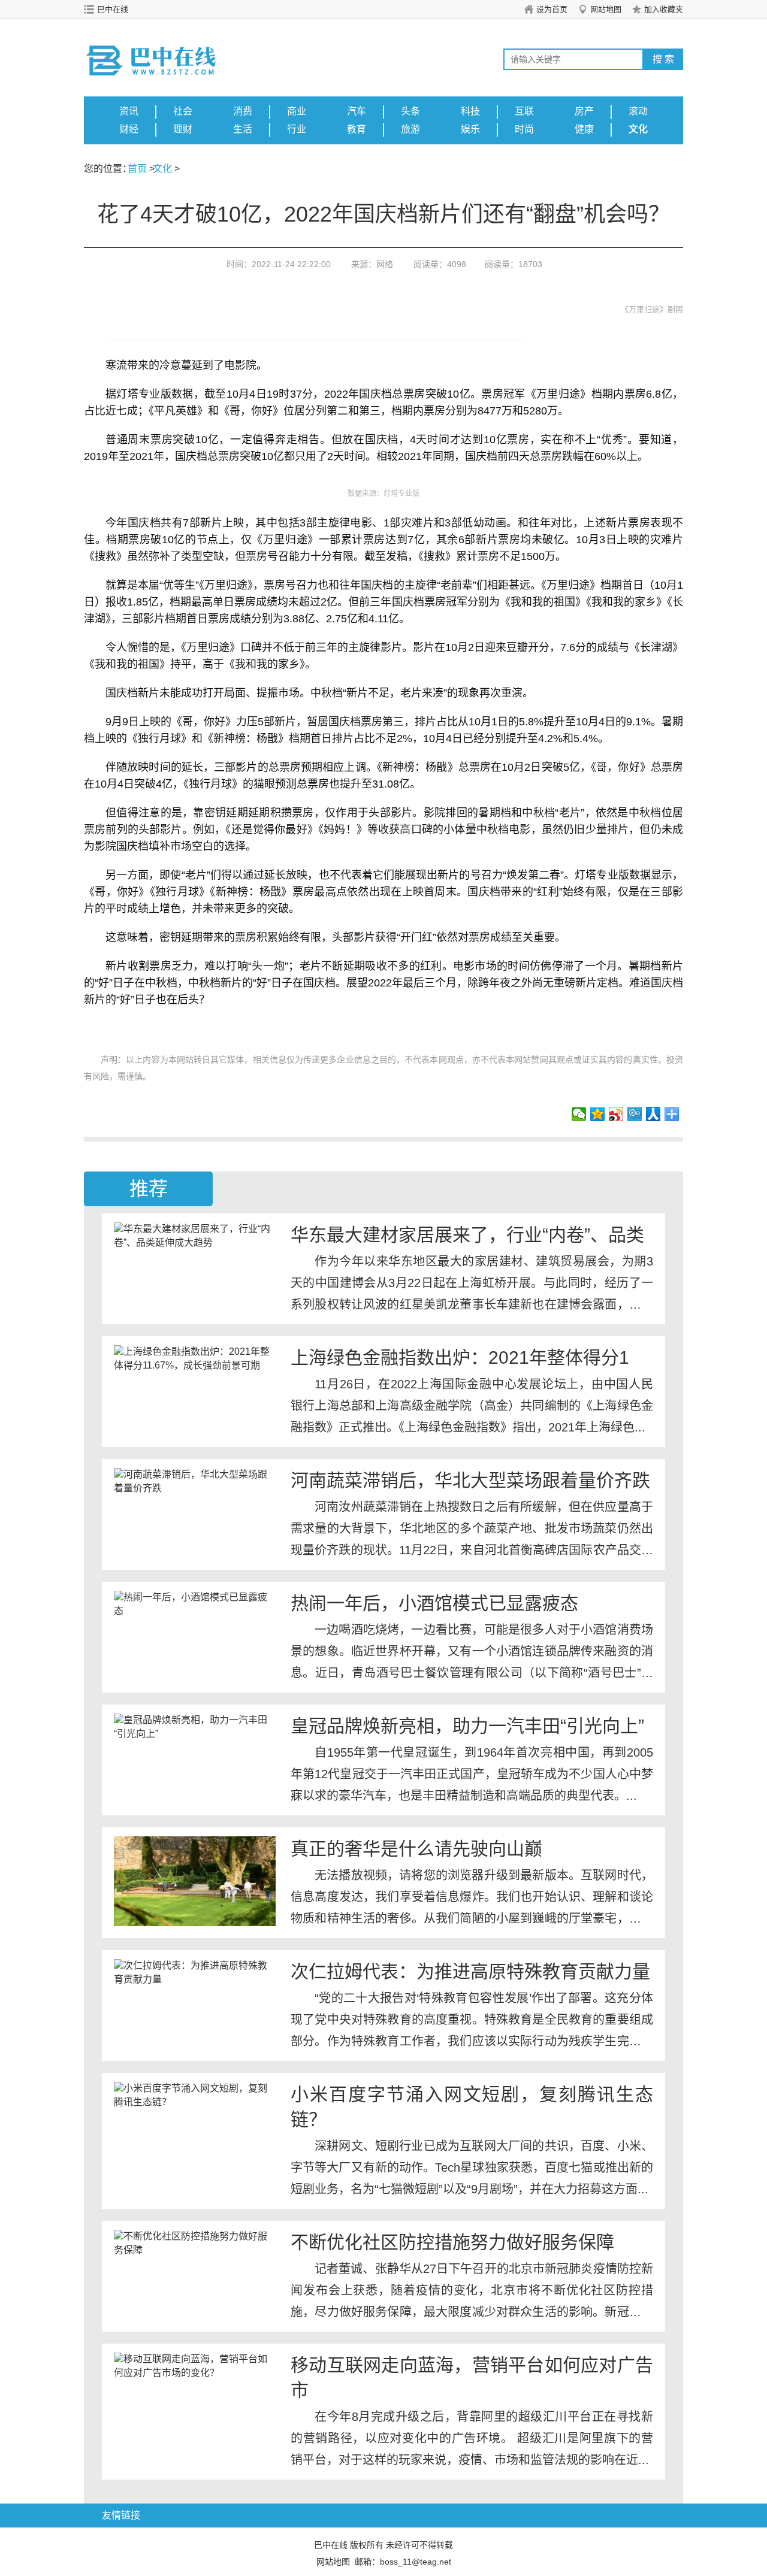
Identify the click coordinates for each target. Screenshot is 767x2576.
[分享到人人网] (653, 1114)
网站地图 (606, 9)
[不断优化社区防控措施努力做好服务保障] (195, 2275)
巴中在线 (113, 9)
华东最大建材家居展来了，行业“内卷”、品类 (467, 1235)
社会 (183, 111)
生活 (243, 129)
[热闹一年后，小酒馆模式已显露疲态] (195, 1636)
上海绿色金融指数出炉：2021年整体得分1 (460, 1357)
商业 (297, 111)
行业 (297, 129)
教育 (357, 129)
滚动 (638, 111)
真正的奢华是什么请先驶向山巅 (416, 1849)
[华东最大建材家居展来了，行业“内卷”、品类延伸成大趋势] (195, 1267)
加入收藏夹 (664, 9)
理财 (183, 129)
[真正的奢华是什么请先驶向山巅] (195, 1881)
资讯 (129, 111)
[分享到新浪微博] (616, 1114)
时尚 (524, 129)
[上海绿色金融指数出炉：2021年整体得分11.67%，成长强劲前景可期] (195, 1390)
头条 (410, 111)
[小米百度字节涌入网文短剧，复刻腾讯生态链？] (195, 2127)
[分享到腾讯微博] (635, 1114)
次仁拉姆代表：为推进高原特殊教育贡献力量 (470, 1971)
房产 (584, 111)
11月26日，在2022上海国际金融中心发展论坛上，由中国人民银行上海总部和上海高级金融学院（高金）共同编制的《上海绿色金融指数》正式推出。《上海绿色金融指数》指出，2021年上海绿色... (472, 1406)
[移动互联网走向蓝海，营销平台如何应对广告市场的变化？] (195, 2398)
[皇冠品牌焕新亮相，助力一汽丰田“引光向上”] (195, 1758)
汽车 (357, 111)
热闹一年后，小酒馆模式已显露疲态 (434, 1603)
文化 (638, 129)
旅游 (410, 129)
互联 (524, 111)
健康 (584, 129)
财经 (129, 129)
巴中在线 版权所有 (349, 2545)
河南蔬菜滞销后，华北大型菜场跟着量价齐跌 (470, 1480)
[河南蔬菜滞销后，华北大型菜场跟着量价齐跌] (195, 1513)
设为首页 (552, 9)
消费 (243, 111)
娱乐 (470, 129)
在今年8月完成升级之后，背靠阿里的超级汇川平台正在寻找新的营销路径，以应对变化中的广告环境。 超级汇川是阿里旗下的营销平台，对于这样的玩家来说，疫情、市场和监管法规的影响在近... (472, 2438)
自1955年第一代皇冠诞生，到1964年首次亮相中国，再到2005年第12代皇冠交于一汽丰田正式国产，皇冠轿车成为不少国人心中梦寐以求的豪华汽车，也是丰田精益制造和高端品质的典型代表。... (472, 1774)
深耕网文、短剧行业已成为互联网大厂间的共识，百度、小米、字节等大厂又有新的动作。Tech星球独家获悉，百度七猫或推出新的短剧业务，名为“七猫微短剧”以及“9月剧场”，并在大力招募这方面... (472, 2168)
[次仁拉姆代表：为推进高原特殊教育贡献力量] (195, 2004)
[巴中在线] (165, 49)
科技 (470, 111)
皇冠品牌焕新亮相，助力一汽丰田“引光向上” (467, 1726)
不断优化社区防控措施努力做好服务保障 (452, 2242)
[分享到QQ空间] (598, 1114)
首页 (137, 169)
